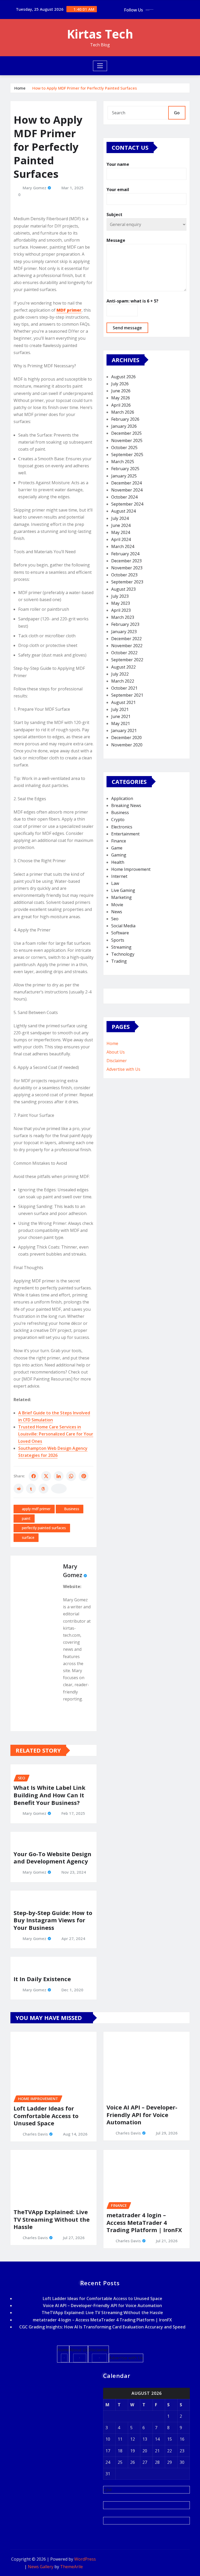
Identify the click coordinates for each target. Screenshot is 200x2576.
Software (120, 933)
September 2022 (127, 660)
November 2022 (127, 646)
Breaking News (126, 805)
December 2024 (126, 483)
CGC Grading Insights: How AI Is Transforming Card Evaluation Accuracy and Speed (102, 2327)
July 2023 (120, 596)
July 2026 (120, 384)
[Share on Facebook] (34, 1476)
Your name (118, 164)
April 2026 (121, 405)
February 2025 (125, 469)
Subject (114, 215)
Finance (119, 841)
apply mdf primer (36, 1509)
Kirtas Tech (100, 34)
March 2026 (123, 412)
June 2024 (121, 525)
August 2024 (123, 511)
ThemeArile (71, 2567)
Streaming (121, 947)
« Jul (107, 2490)
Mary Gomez (35, 188)
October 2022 (124, 653)
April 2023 (121, 610)
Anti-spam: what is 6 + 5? (132, 301)
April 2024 (121, 539)
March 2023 (123, 617)
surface (28, 1537)
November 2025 (127, 440)
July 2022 (120, 674)
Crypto (118, 820)
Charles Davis (35, 2134)
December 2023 (126, 561)
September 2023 (127, 582)
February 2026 (125, 419)
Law (115, 883)
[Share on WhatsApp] (71, 1476)
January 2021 (124, 730)
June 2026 (121, 391)
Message (116, 240)
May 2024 (121, 532)
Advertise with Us (123, 1069)
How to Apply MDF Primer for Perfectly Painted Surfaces (85, 88)
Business (72, 1509)
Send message (127, 328)
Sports (118, 940)
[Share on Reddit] (18, 1489)
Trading (119, 961)
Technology (123, 954)
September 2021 (127, 695)
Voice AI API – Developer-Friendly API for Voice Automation (142, 2115)
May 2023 (121, 603)
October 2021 (124, 688)
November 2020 (127, 745)
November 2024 (127, 490)
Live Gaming (123, 890)
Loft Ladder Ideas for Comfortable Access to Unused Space (46, 2116)
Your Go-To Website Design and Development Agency (52, 1858)
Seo (115, 919)
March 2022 (123, 681)
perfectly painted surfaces (44, 1528)
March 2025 (123, 462)
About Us (116, 1052)
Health (118, 862)
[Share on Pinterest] (84, 1476)
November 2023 (127, 568)
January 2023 (124, 632)
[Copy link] (59, 1489)
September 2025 (127, 455)
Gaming (119, 855)
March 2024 (123, 546)
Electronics (122, 827)
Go (177, 113)
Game (117, 848)
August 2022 (123, 667)
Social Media (123, 926)
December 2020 (126, 738)
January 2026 (124, 426)
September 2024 (127, 504)
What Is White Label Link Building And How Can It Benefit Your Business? (49, 1795)
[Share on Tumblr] (31, 1489)
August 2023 (123, 589)
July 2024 (120, 518)
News (117, 912)
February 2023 (125, 624)
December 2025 (126, 433)
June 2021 (121, 716)
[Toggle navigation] (100, 66)
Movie (117, 905)
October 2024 (124, 497)
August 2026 (123, 377)
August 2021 (123, 702)
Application (122, 798)
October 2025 (124, 448)
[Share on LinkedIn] (59, 1476)
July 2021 (120, 709)
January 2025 (124, 476)
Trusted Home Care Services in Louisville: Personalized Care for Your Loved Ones (56, 1434)
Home (20, 88)
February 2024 (125, 554)
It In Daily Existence (42, 1979)
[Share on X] (46, 1476)
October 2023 (124, 575)
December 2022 (126, 639)
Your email (118, 190)
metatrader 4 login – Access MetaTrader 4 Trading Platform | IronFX (144, 2222)
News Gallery (41, 2567)
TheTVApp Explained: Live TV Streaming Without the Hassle (52, 2219)
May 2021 (121, 723)
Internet (119, 876)
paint (26, 1518)
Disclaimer (117, 1061)
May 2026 (121, 398)
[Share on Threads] (43, 1489)
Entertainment (125, 834)
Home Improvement (131, 869)
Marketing (121, 897)
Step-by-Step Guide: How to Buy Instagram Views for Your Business (53, 1920)
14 (157, 2439)
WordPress (85, 2559)
